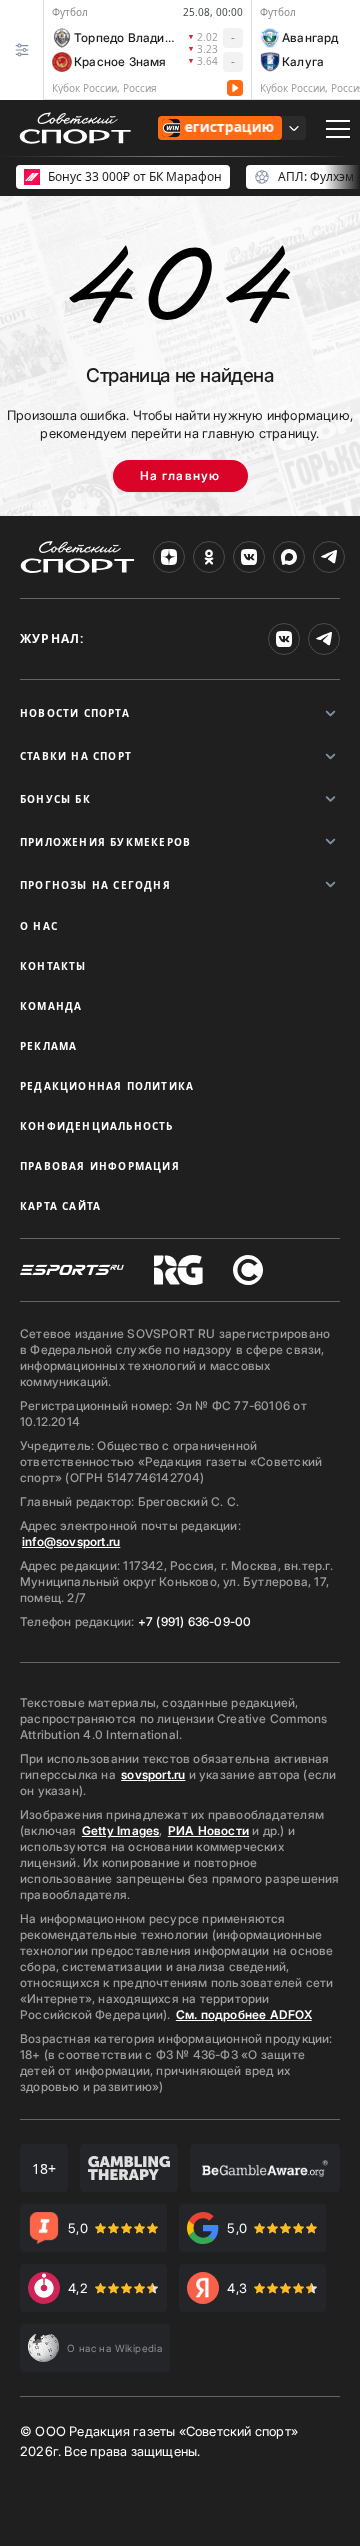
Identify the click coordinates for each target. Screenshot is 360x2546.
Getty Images (121, 1830)
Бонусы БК (55, 799)
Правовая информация (100, 1166)
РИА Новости (208, 1830)
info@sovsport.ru (71, 1541)
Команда (51, 1006)
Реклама (48, 1046)
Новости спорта (75, 713)
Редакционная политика (107, 1086)
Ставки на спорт (76, 756)
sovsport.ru (153, 1774)
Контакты (53, 966)
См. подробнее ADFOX (244, 2014)
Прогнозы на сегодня (95, 885)
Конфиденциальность (97, 1126)
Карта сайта (60, 1206)
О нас (39, 926)
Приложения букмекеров (105, 842)
